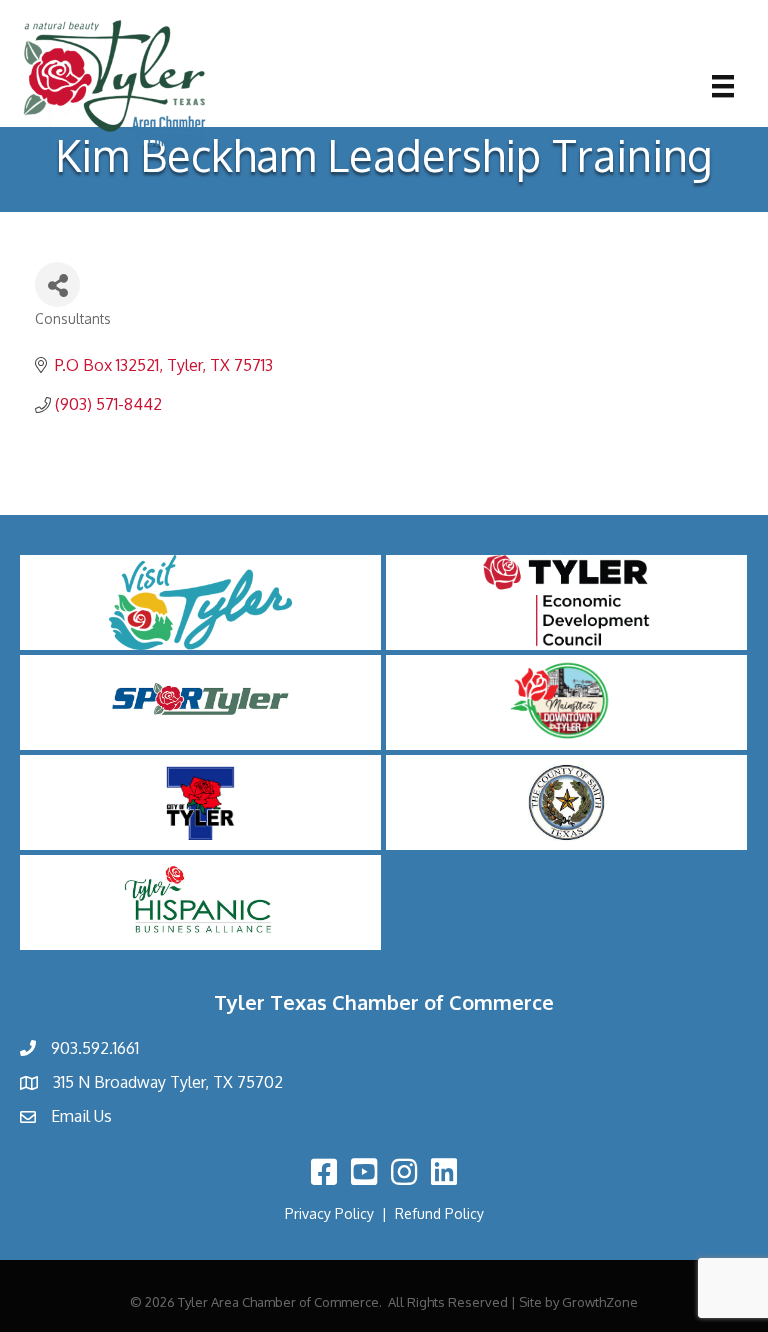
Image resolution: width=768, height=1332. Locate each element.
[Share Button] (57, 284)
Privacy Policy (329, 1213)
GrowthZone (600, 1302)
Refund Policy (439, 1213)
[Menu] (723, 86)
